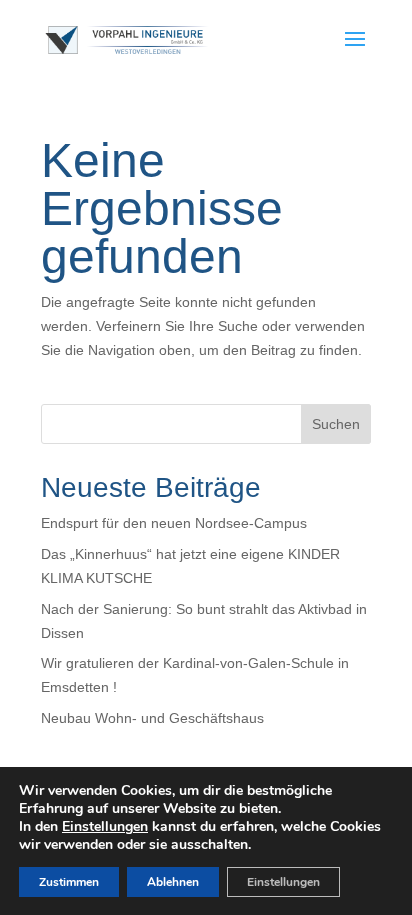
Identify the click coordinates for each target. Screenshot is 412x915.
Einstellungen (105, 827)
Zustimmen (69, 882)
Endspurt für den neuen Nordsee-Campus (174, 523)
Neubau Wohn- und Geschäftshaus (152, 718)
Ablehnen (173, 882)
